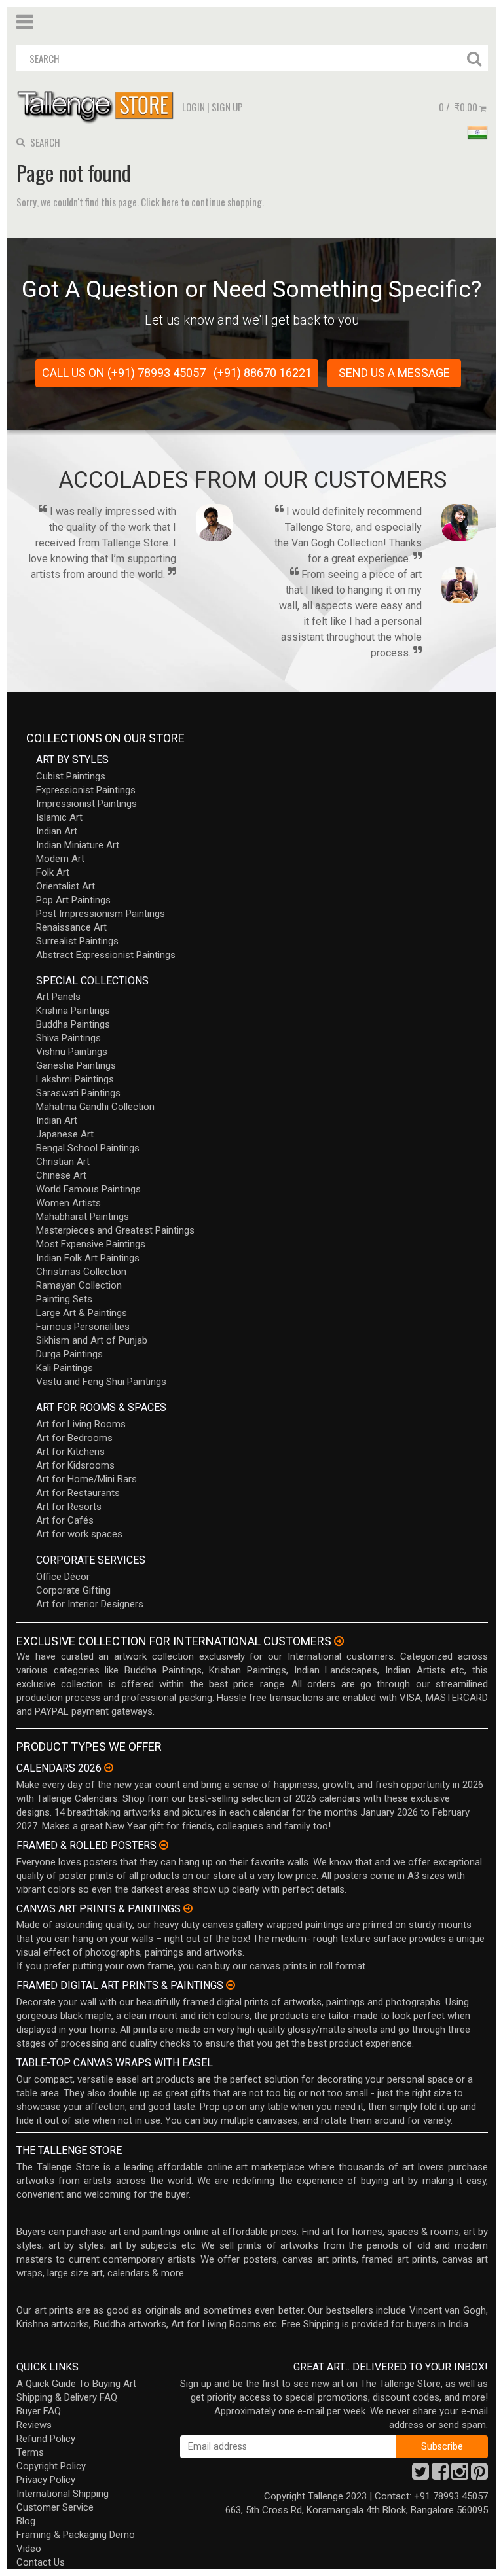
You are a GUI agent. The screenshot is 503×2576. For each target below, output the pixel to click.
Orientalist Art (65, 886)
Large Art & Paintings (82, 1313)
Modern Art (60, 859)
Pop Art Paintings (73, 900)
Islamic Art (59, 817)
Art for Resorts (69, 1507)
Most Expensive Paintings (91, 1244)
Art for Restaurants (78, 1493)
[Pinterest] (479, 2475)
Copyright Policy (51, 2466)
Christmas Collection (81, 1272)
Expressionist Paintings (86, 790)
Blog (26, 2521)
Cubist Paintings (71, 776)
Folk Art (53, 872)
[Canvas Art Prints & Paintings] (188, 1908)
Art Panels (58, 997)
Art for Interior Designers (90, 1604)
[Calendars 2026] (109, 1768)
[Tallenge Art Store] (98, 106)
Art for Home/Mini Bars (86, 1479)
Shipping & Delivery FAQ (67, 2397)
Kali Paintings (65, 1368)
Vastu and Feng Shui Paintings (101, 1382)
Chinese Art (61, 1175)
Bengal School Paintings (88, 1148)
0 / (458, 107)
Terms (30, 2452)
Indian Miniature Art (78, 845)
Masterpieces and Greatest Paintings (115, 1230)
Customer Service (55, 2507)
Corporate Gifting (73, 1590)
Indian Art (57, 831)
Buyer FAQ (39, 2411)
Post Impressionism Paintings (101, 914)
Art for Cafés (65, 1520)
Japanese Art (65, 1134)
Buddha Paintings (73, 1024)
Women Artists (68, 1203)
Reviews (34, 2425)
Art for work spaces (79, 1534)
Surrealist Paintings (77, 941)
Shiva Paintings (68, 1038)
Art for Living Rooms (81, 1424)
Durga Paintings (69, 1354)
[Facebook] (440, 2475)
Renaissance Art (71, 927)
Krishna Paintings (73, 1011)
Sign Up (227, 107)
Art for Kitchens (70, 1452)
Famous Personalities (83, 1327)
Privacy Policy (46, 2480)
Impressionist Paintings (86, 804)
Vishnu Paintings (72, 1052)
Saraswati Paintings (78, 1093)
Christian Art (63, 1162)
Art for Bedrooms (74, 1438)
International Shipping (63, 2494)
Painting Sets (64, 1299)
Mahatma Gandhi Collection (95, 1107)
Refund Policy (46, 2439)
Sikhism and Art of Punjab (92, 1340)
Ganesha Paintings (76, 1065)
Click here (160, 202)
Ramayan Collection (79, 1285)
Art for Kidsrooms (75, 1465)
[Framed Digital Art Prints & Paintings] (231, 1985)
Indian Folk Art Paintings (88, 1258)
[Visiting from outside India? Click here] (339, 1641)
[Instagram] (460, 2475)
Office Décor (63, 1577)
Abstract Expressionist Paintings (106, 955)
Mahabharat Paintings (83, 1217)
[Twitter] (420, 2475)
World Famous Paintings (88, 1189)
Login (194, 107)
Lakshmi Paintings (75, 1079)
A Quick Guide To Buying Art (76, 2384)
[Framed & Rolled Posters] (164, 1845)
